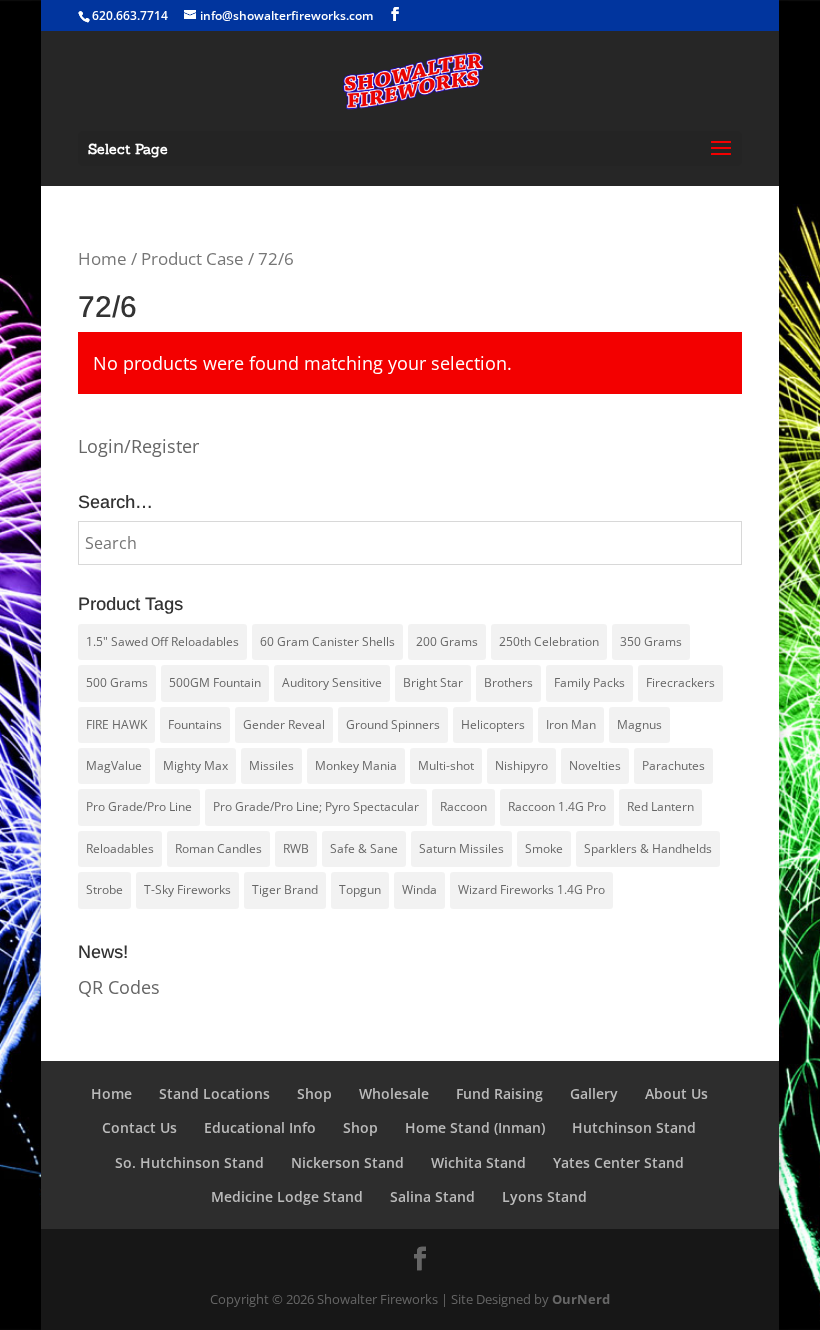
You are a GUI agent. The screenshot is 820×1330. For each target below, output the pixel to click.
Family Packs (589, 682)
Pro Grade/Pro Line (139, 806)
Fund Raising (499, 1093)
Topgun (360, 889)
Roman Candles (218, 848)
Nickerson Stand (347, 1162)
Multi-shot (446, 765)
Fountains (195, 724)
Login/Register (138, 446)
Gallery (594, 1093)
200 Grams (447, 641)
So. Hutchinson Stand (189, 1162)
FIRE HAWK (116, 724)
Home (102, 258)
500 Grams (117, 682)
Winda (419, 889)
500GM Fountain (215, 682)
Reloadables (120, 848)
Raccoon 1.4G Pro (557, 806)
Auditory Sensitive (332, 682)
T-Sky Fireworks (187, 889)
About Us (676, 1093)
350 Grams (651, 641)
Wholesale (394, 1093)
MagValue (114, 765)
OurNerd (581, 1299)
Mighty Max (195, 765)
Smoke (544, 848)
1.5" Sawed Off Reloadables (162, 641)
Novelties (595, 765)
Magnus (639, 724)
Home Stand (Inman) (475, 1127)
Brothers (508, 682)
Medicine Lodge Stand (287, 1196)
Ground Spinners (393, 724)
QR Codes (119, 987)
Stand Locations (214, 1093)
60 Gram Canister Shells (327, 641)
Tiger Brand (285, 889)
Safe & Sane (364, 848)
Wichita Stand (478, 1162)
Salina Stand (432, 1196)
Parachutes (673, 765)
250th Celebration (549, 641)
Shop (314, 1093)
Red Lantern (660, 806)
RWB (296, 848)
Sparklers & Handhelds (648, 848)
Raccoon (463, 806)
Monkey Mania (356, 765)
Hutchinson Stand (634, 1127)
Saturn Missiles (461, 848)
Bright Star (433, 682)
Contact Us (139, 1127)
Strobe (104, 889)
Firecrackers (680, 682)
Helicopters (493, 724)
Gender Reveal (284, 724)
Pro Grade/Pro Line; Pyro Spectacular (316, 806)
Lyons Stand (544, 1196)
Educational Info (260, 1127)
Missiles (271, 765)
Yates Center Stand (618, 1162)
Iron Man (571, 724)
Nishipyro (521, 765)
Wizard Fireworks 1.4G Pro (531, 889)
